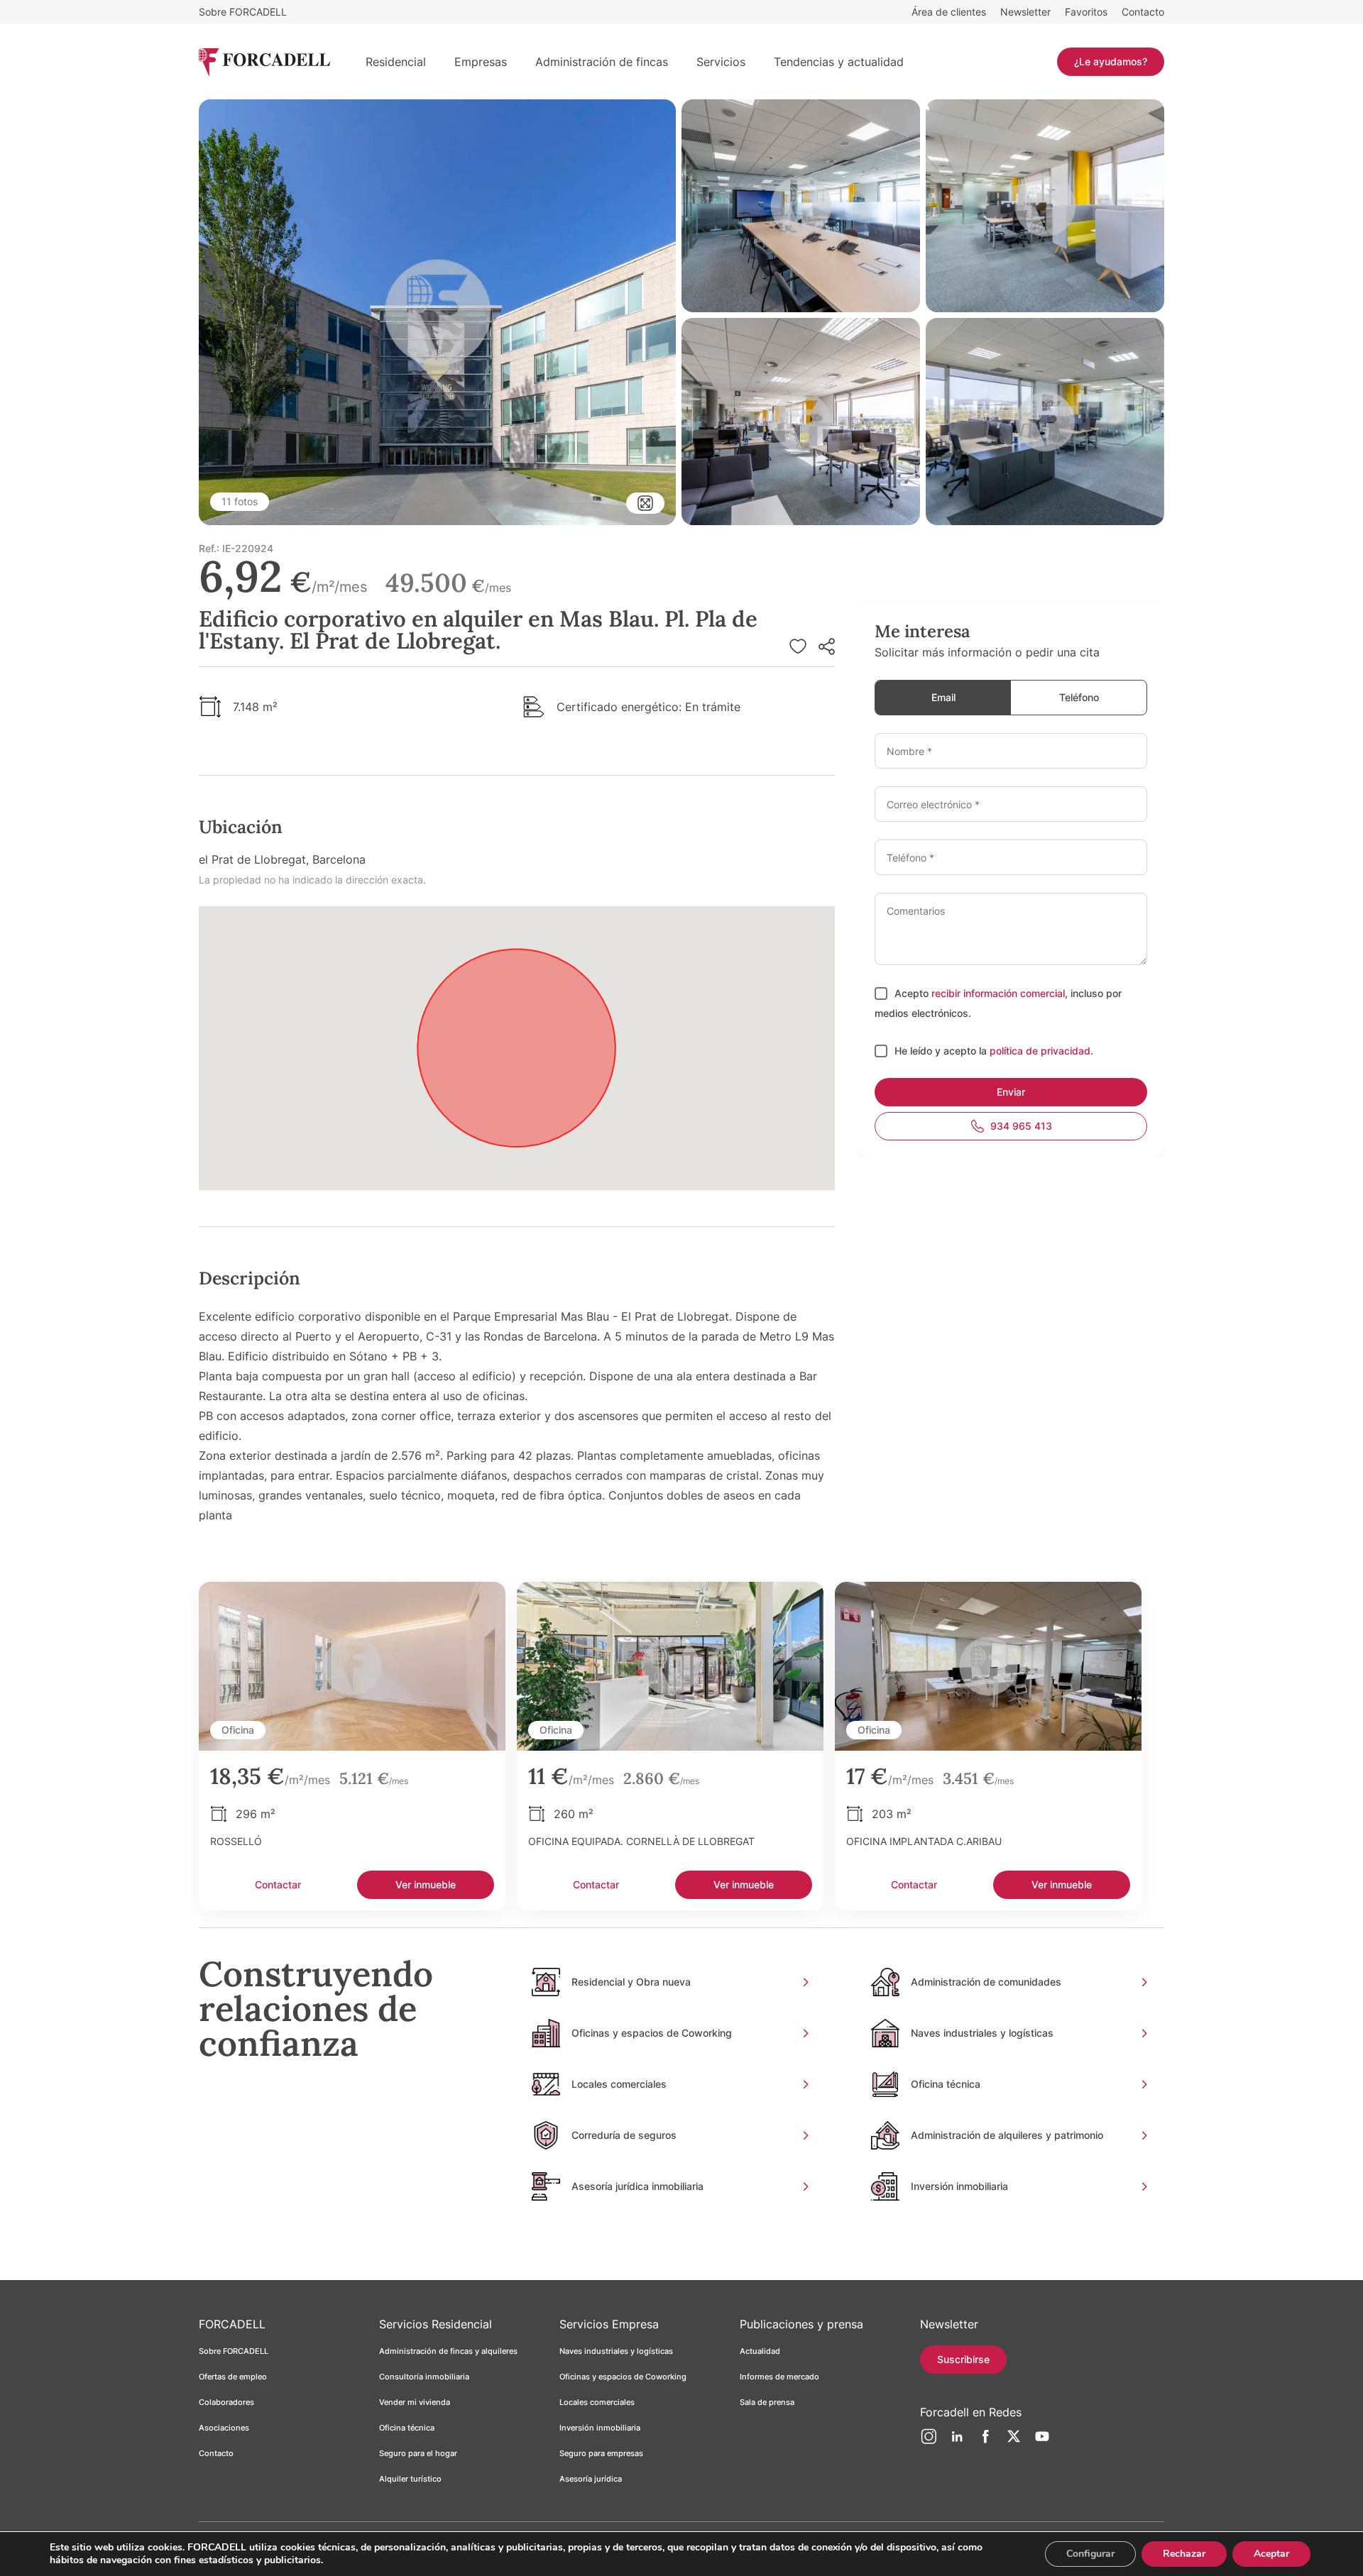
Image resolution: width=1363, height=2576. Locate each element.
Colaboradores (226, 2402)
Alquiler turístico (410, 2479)
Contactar (278, 1884)
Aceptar (1271, 2554)
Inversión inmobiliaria (600, 2428)
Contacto (1143, 12)
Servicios (721, 62)
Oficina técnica (407, 2428)
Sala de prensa (767, 2402)
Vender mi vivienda (415, 2402)
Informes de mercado (779, 2377)
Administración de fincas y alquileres (448, 2351)
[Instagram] (929, 2442)
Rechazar (1184, 2554)
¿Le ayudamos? (1111, 61)
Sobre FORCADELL (243, 12)
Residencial (396, 62)
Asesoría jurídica (591, 2479)
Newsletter (1025, 12)
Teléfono (1079, 697)
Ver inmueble (426, 1884)
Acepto (913, 993)
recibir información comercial (998, 993)
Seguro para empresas (601, 2453)
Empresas (481, 62)
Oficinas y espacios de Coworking (623, 2377)
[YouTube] (1042, 2442)
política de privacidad (1040, 1051)
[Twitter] (1014, 2442)
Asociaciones (224, 2428)
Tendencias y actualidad (839, 62)
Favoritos (1086, 12)
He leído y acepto (937, 1051)
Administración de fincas (602, 62)
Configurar (1090, 2554)
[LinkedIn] (957, 2442)
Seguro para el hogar (418, 2453)
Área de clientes (949, 12)
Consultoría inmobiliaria (424, 2377)
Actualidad (760, 2351)
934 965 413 (1021, 1126)
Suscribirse (963, 2359)
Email (943, 697)
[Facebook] (985, 2442)
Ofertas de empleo (233, 2377)
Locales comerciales (597, 2402)
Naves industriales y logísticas (616, 2351)
